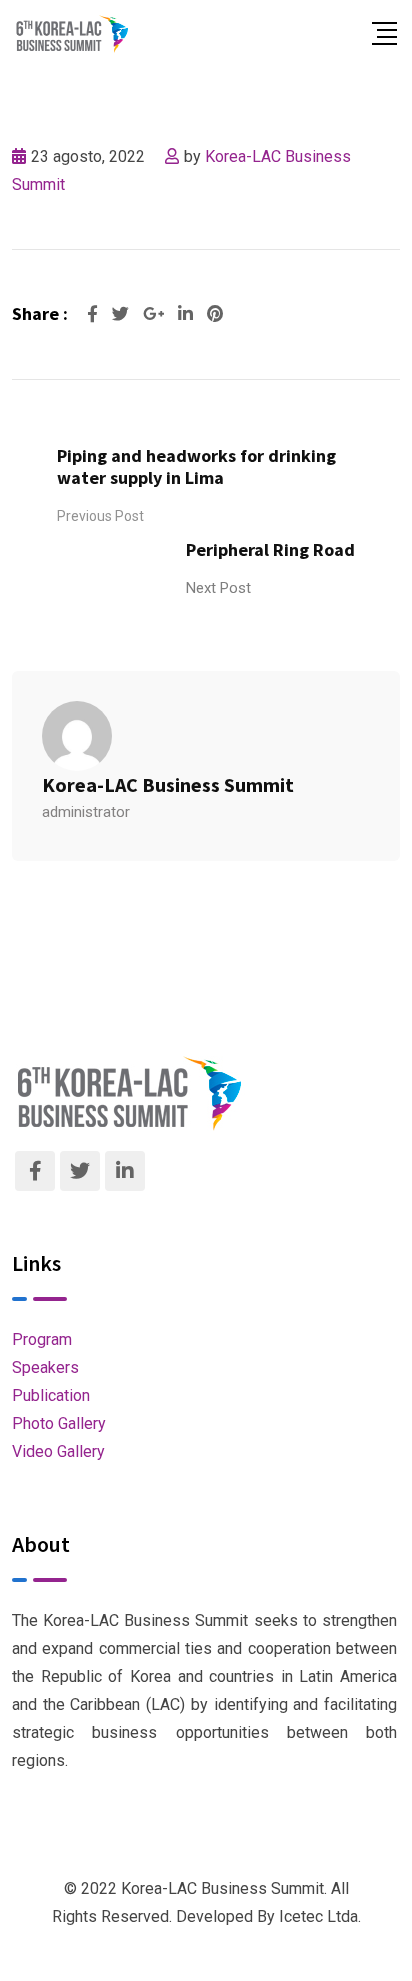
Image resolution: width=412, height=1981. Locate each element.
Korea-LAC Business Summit (168, 784)
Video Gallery (58, 1451)
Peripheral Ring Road (270, 549)
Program (42, 1339)
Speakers (45, 1367)
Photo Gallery (59, 1423)
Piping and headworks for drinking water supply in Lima (196, 466)
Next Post (218, 588)
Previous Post (100, 516)
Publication (51, 1395)
